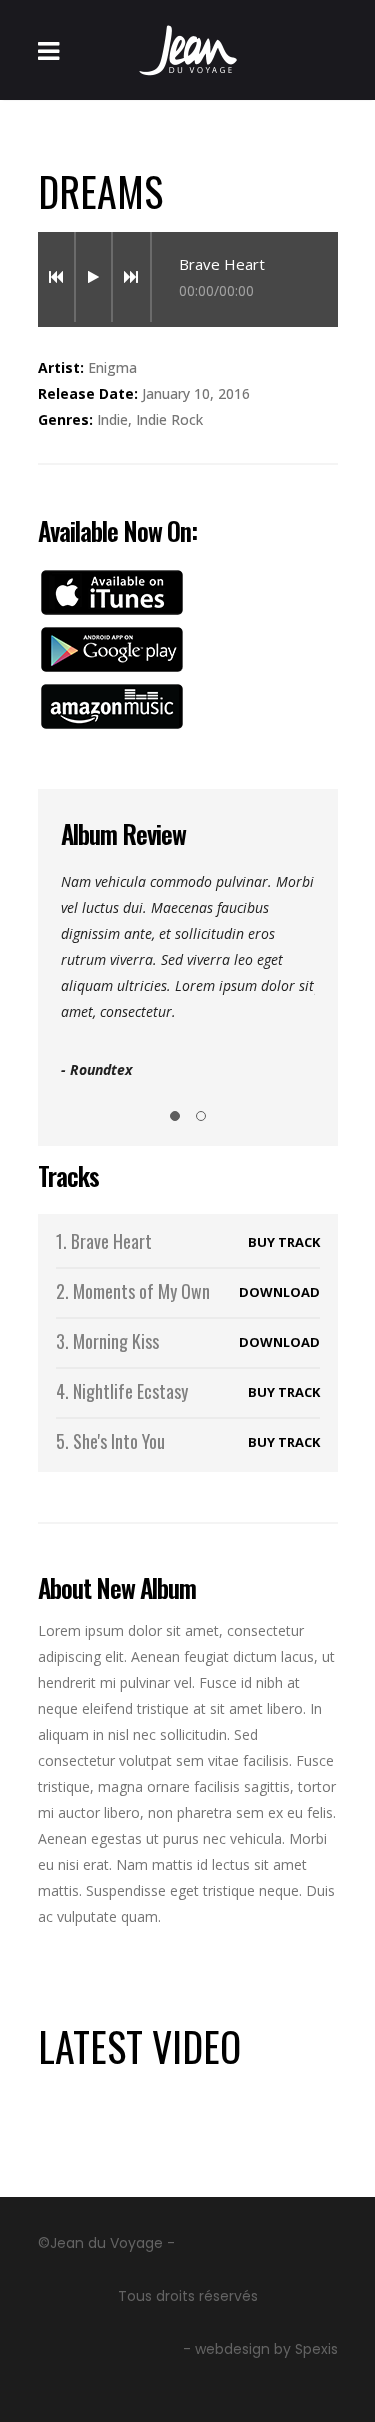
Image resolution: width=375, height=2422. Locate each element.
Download (279, 1292)
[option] (188, 976)
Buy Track (284, 1242)
